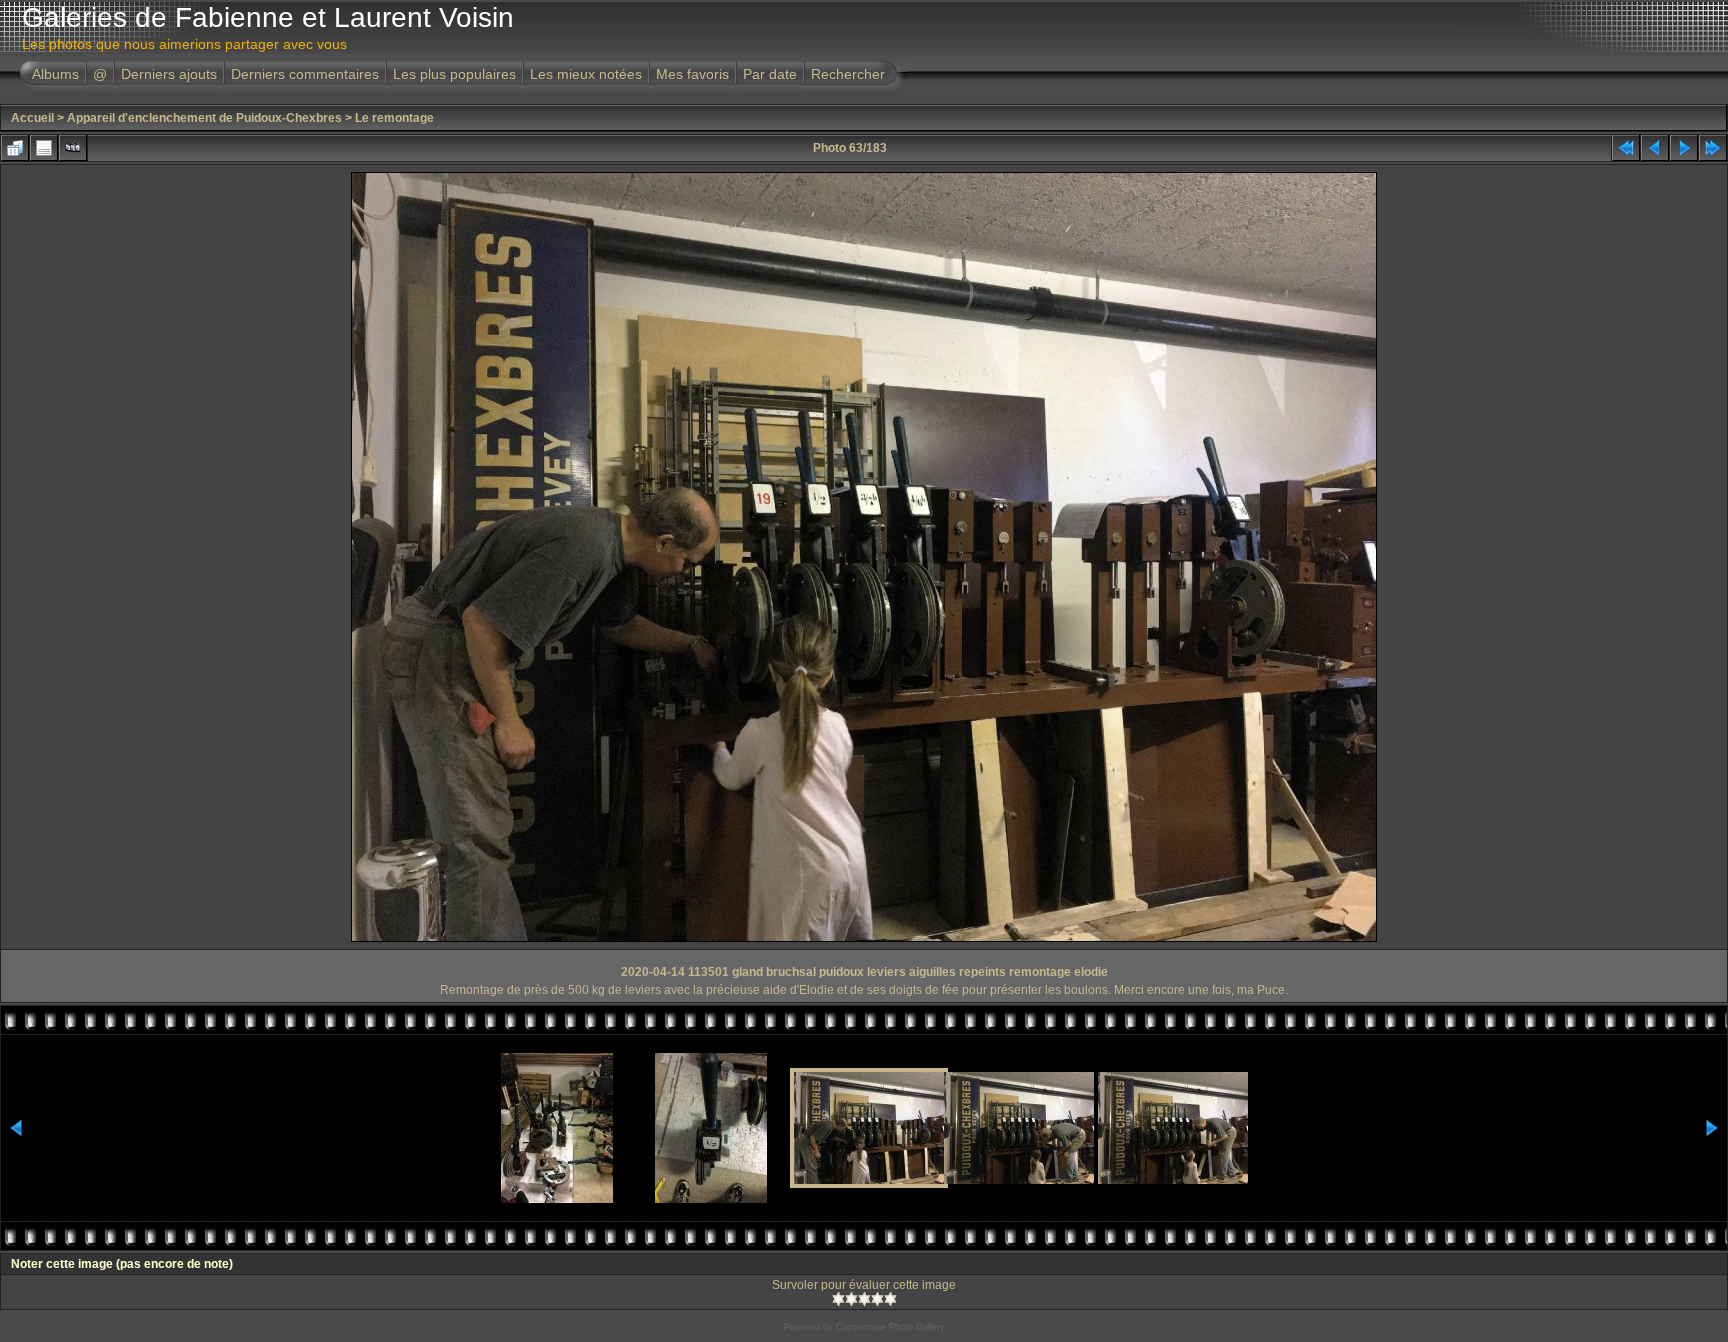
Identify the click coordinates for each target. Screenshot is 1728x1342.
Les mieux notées (586, 74)
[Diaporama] (73, 148)
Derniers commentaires (305, 74)
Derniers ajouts (169, 74)
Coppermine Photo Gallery (890, 1327)
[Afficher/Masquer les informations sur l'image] (44, 148)
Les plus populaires (454, 74)
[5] (890, 1299)
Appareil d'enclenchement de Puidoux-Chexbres (204, 118)
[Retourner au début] (1626, 148)
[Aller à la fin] (1713, 148)
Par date (770, 74)
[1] (838, 1299)
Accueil (32, 118)
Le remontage (394, 118)
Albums (55, 74)
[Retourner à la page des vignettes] (15, 148)
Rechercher (848, 74)
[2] (851, 1299)
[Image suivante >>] (1684, 148)
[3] (864, 1299)
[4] (877, 1299)
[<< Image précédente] (1655, 148)
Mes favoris (692, 74)
